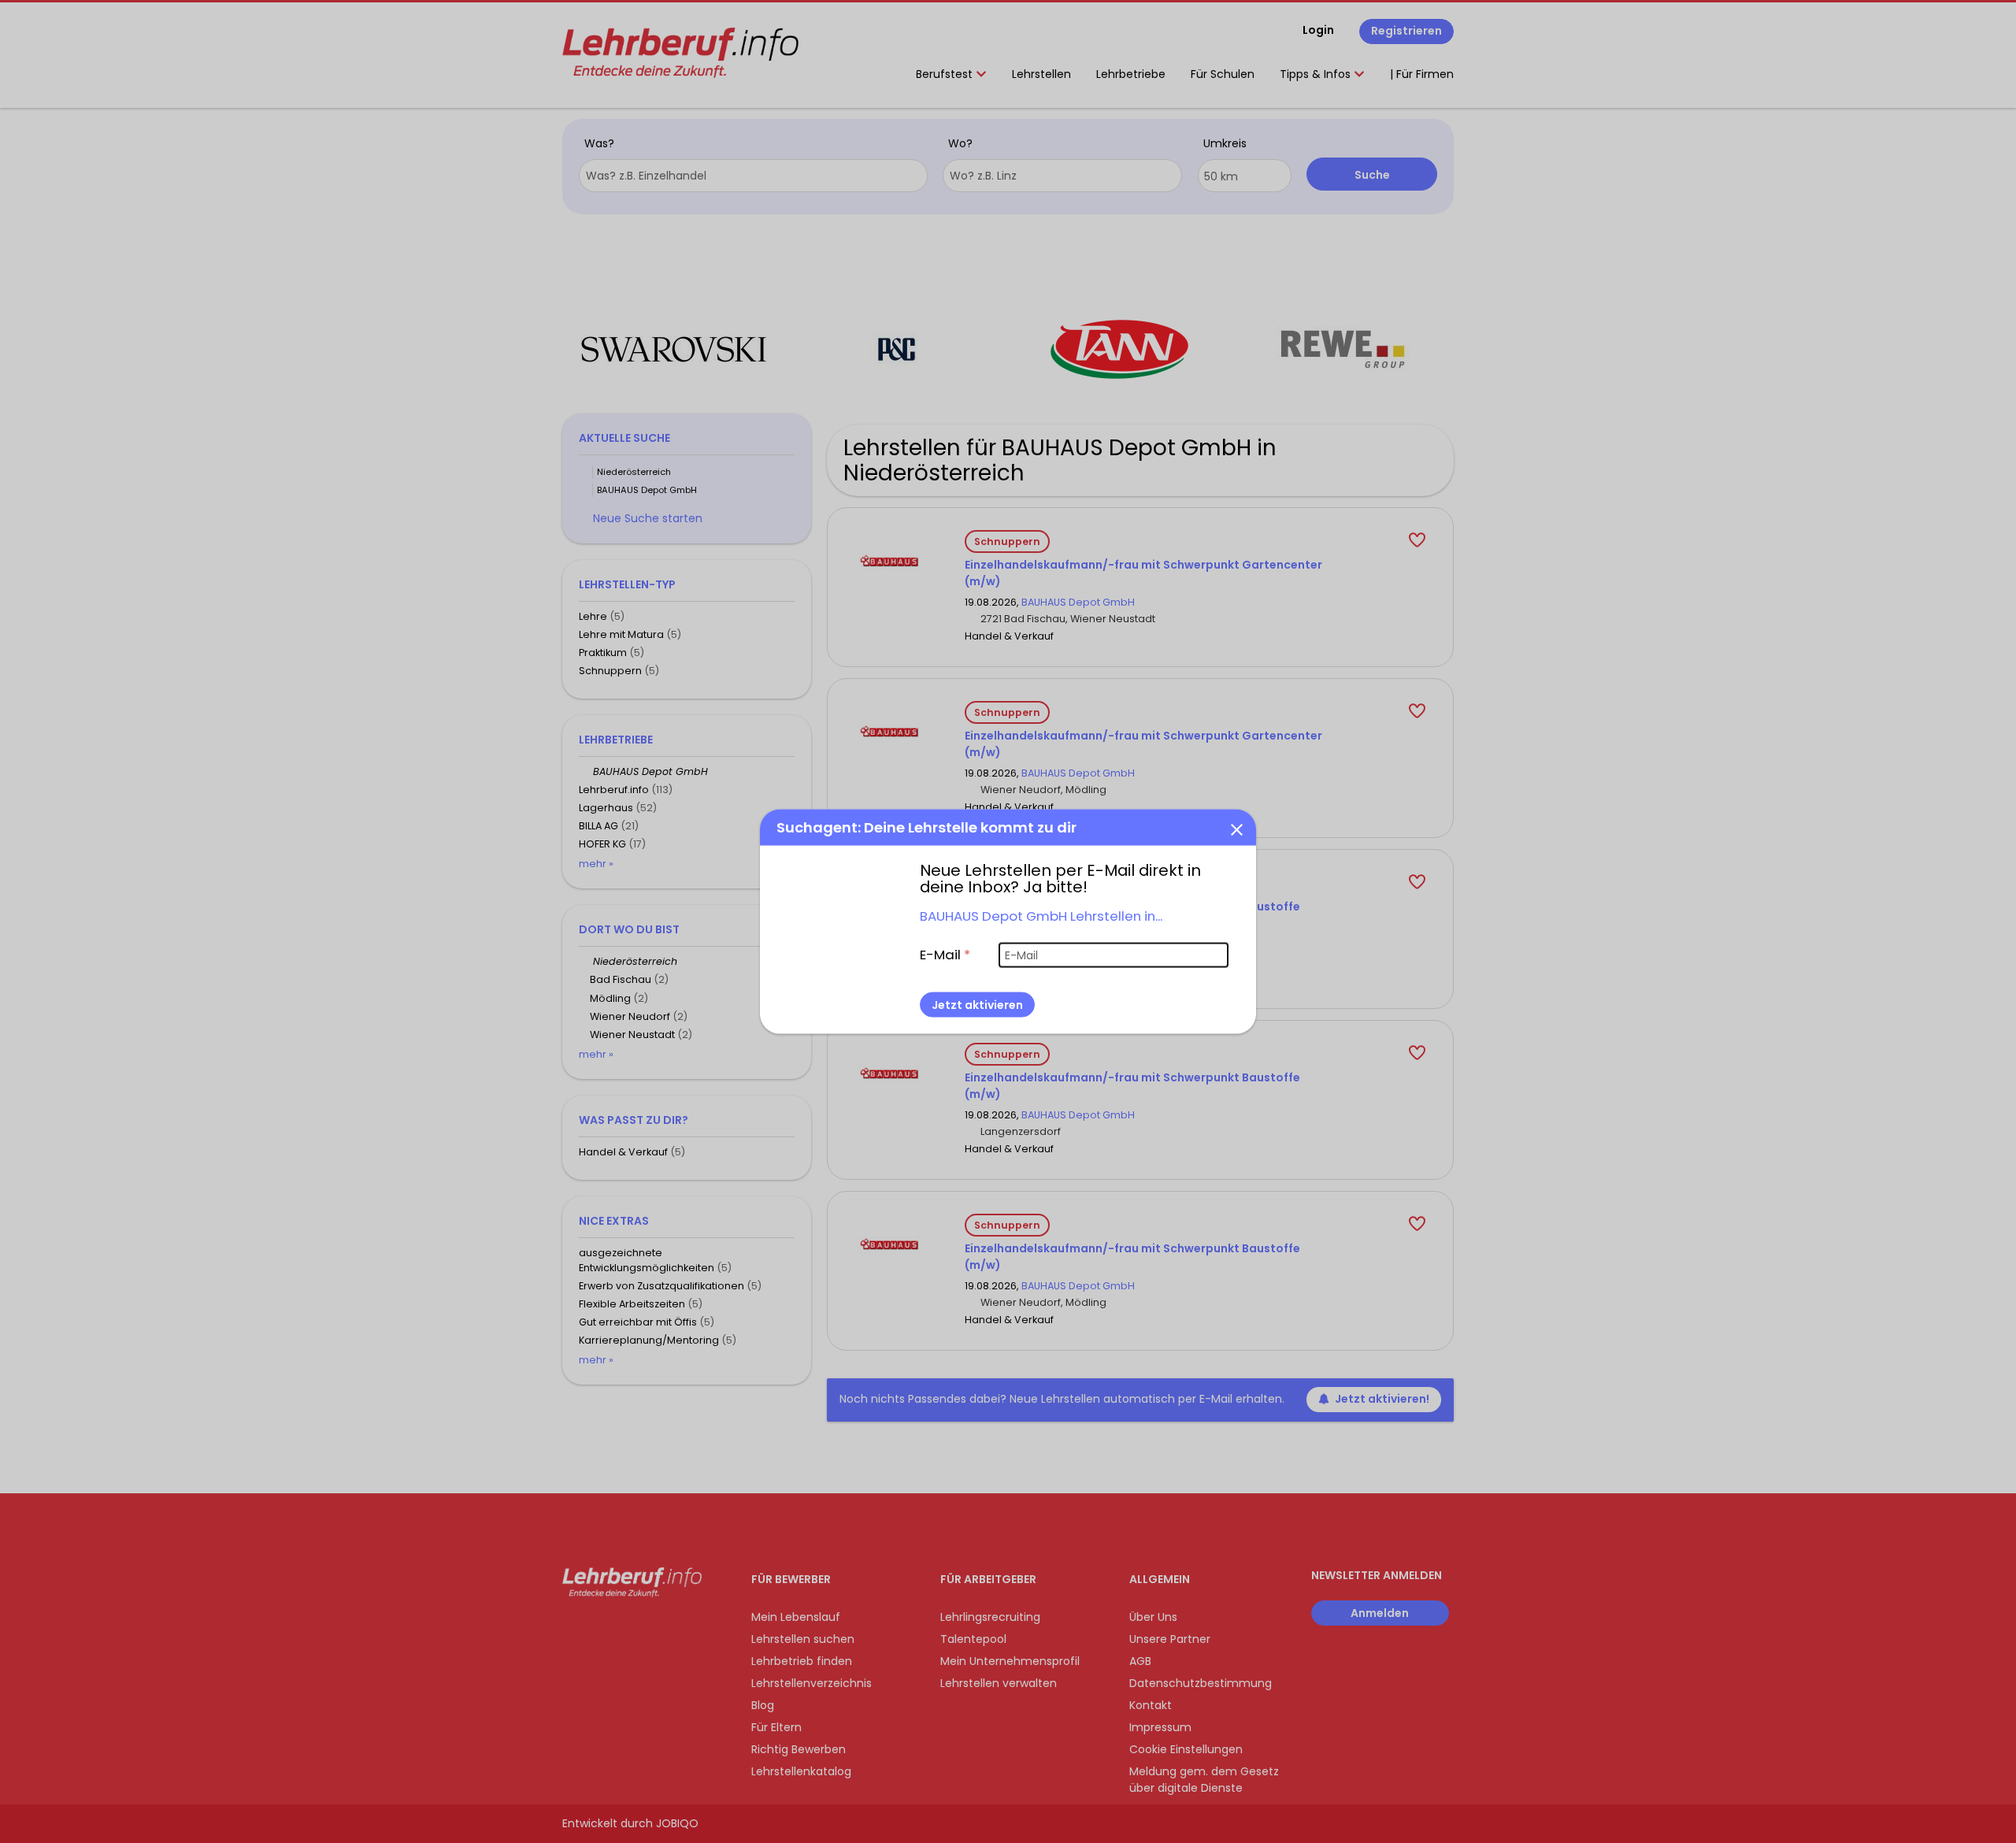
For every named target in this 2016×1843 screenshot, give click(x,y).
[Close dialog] (1236, 829)
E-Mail (945, 955)
